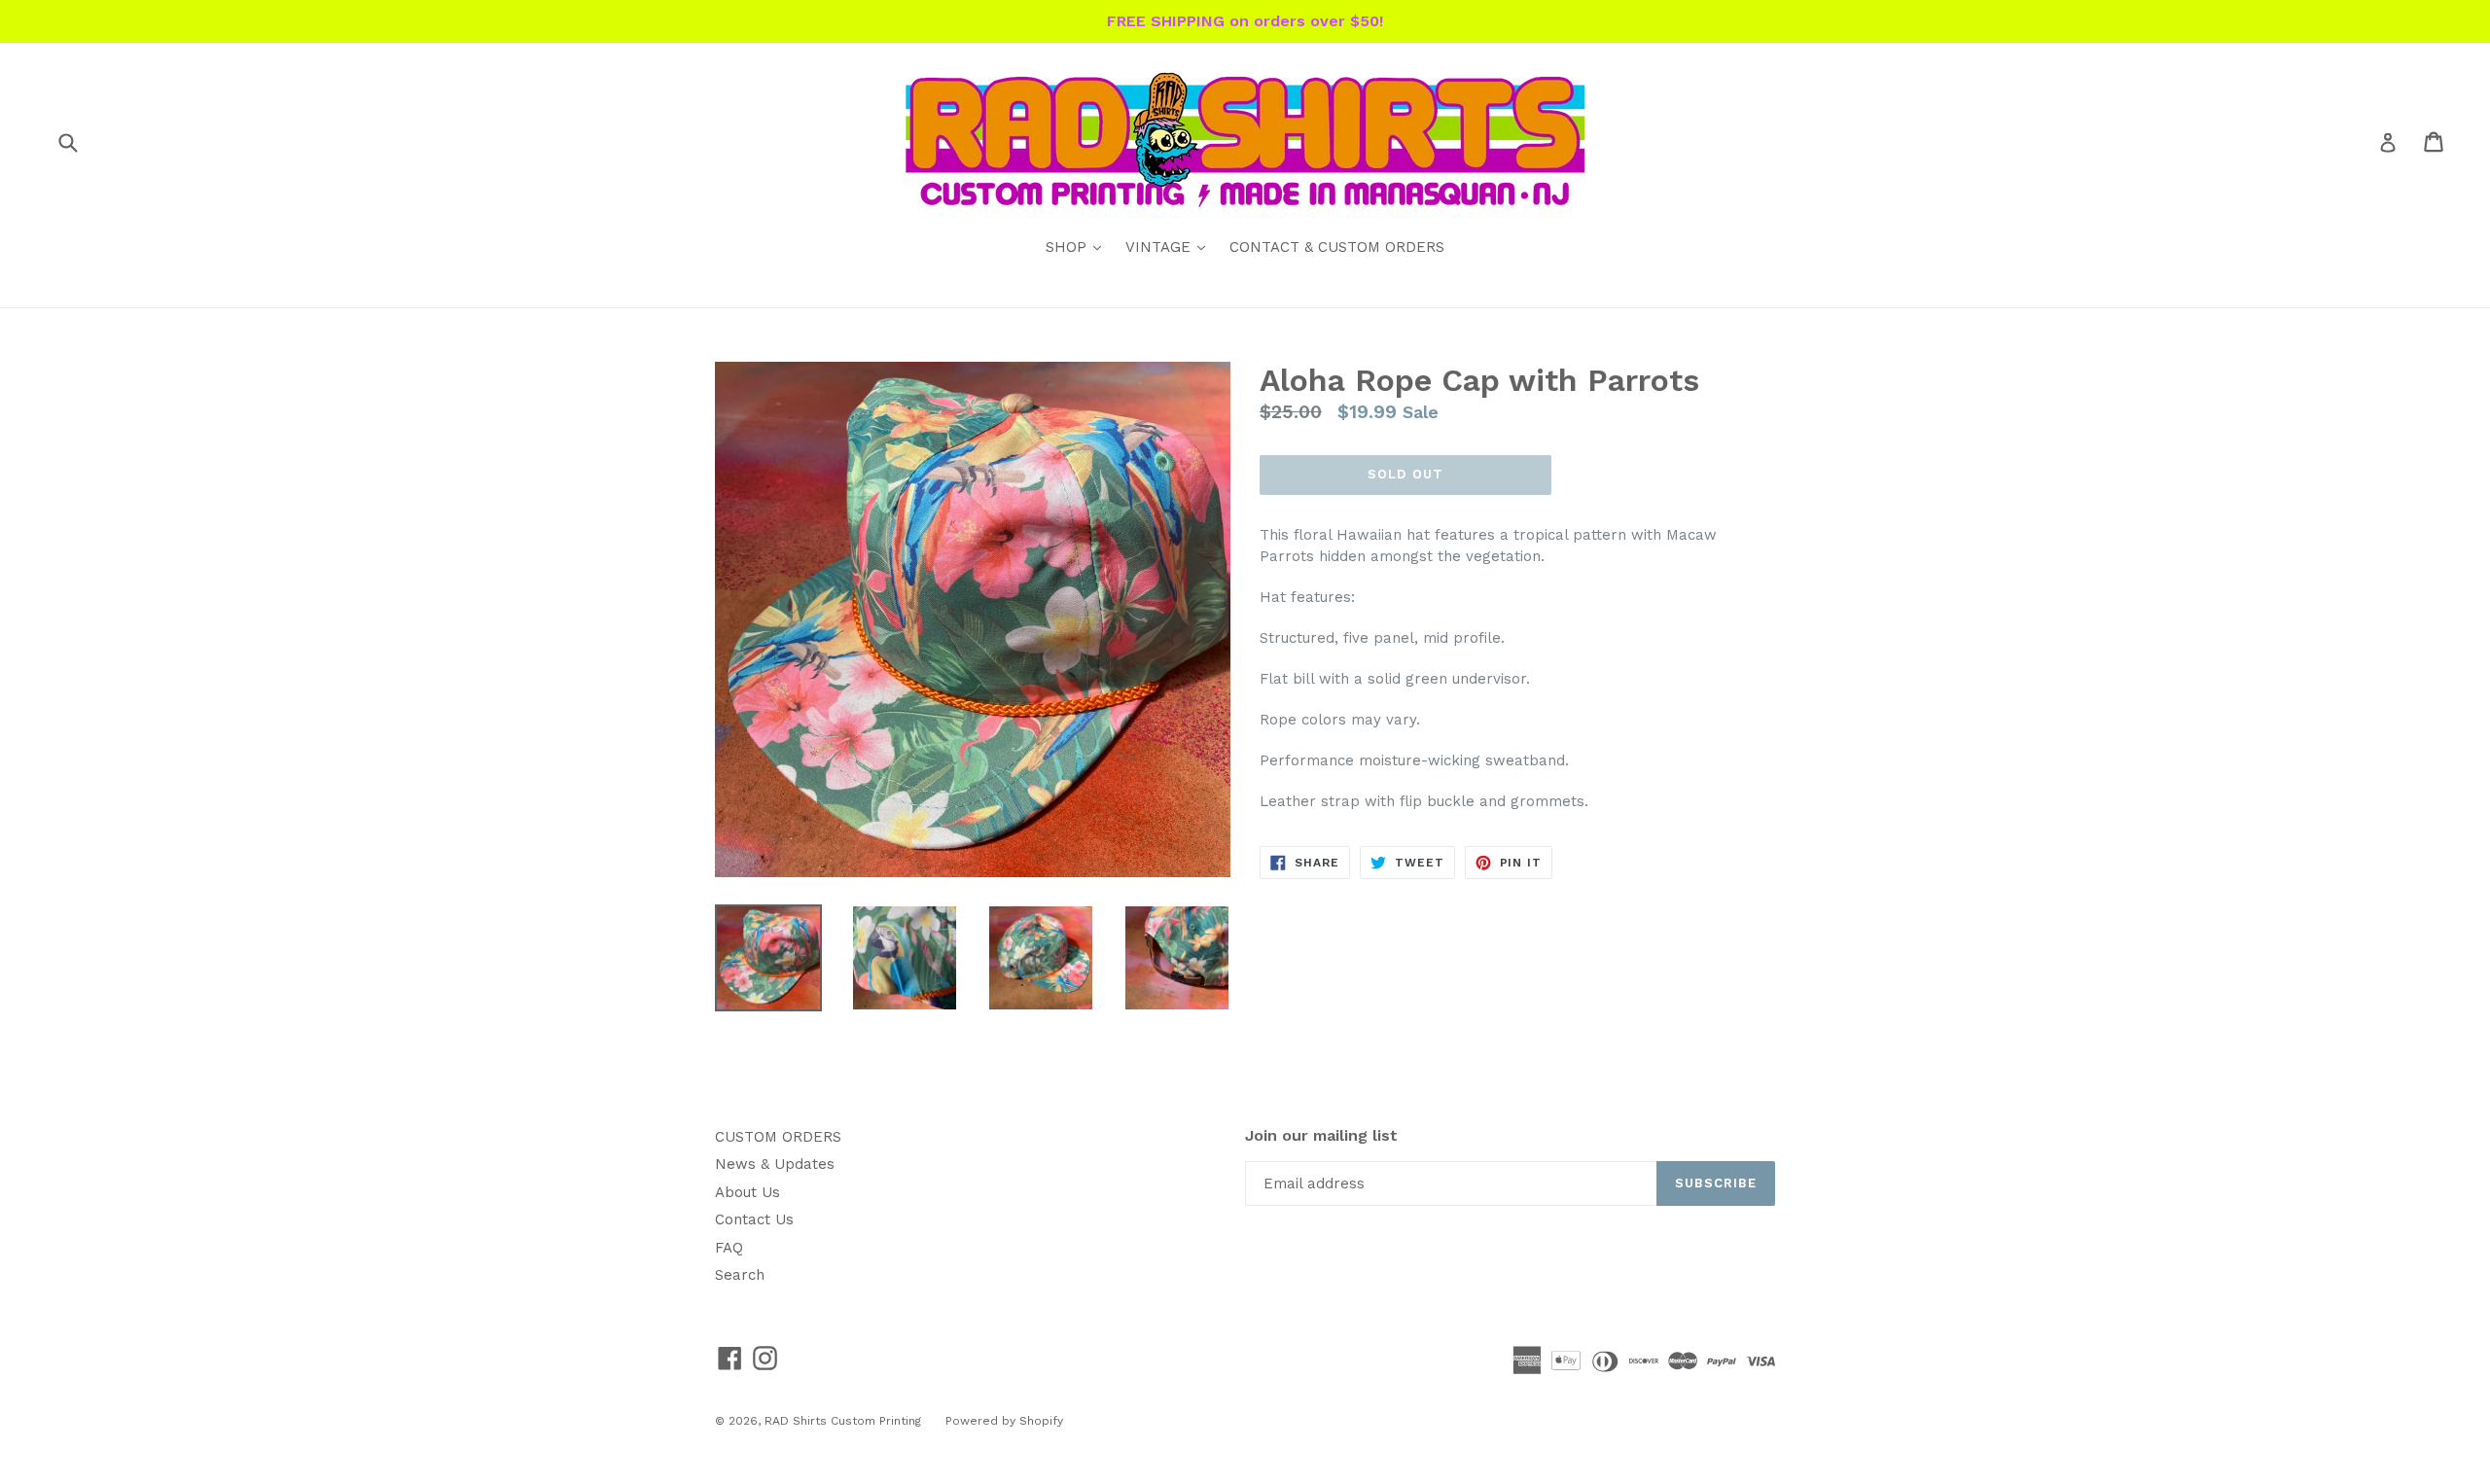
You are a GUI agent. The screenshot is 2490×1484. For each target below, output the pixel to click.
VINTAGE (1170, 247)
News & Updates (775, 1164)
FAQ (729, 1248)
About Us (747, 1192)
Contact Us (754, 1219)
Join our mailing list (1321, 1135)
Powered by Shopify (1004, 1421)
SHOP (1078, 247)
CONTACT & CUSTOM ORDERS (1337, 247)
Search (740, 1275)
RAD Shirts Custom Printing (843, 1421)
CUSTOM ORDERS (778, 1137)
